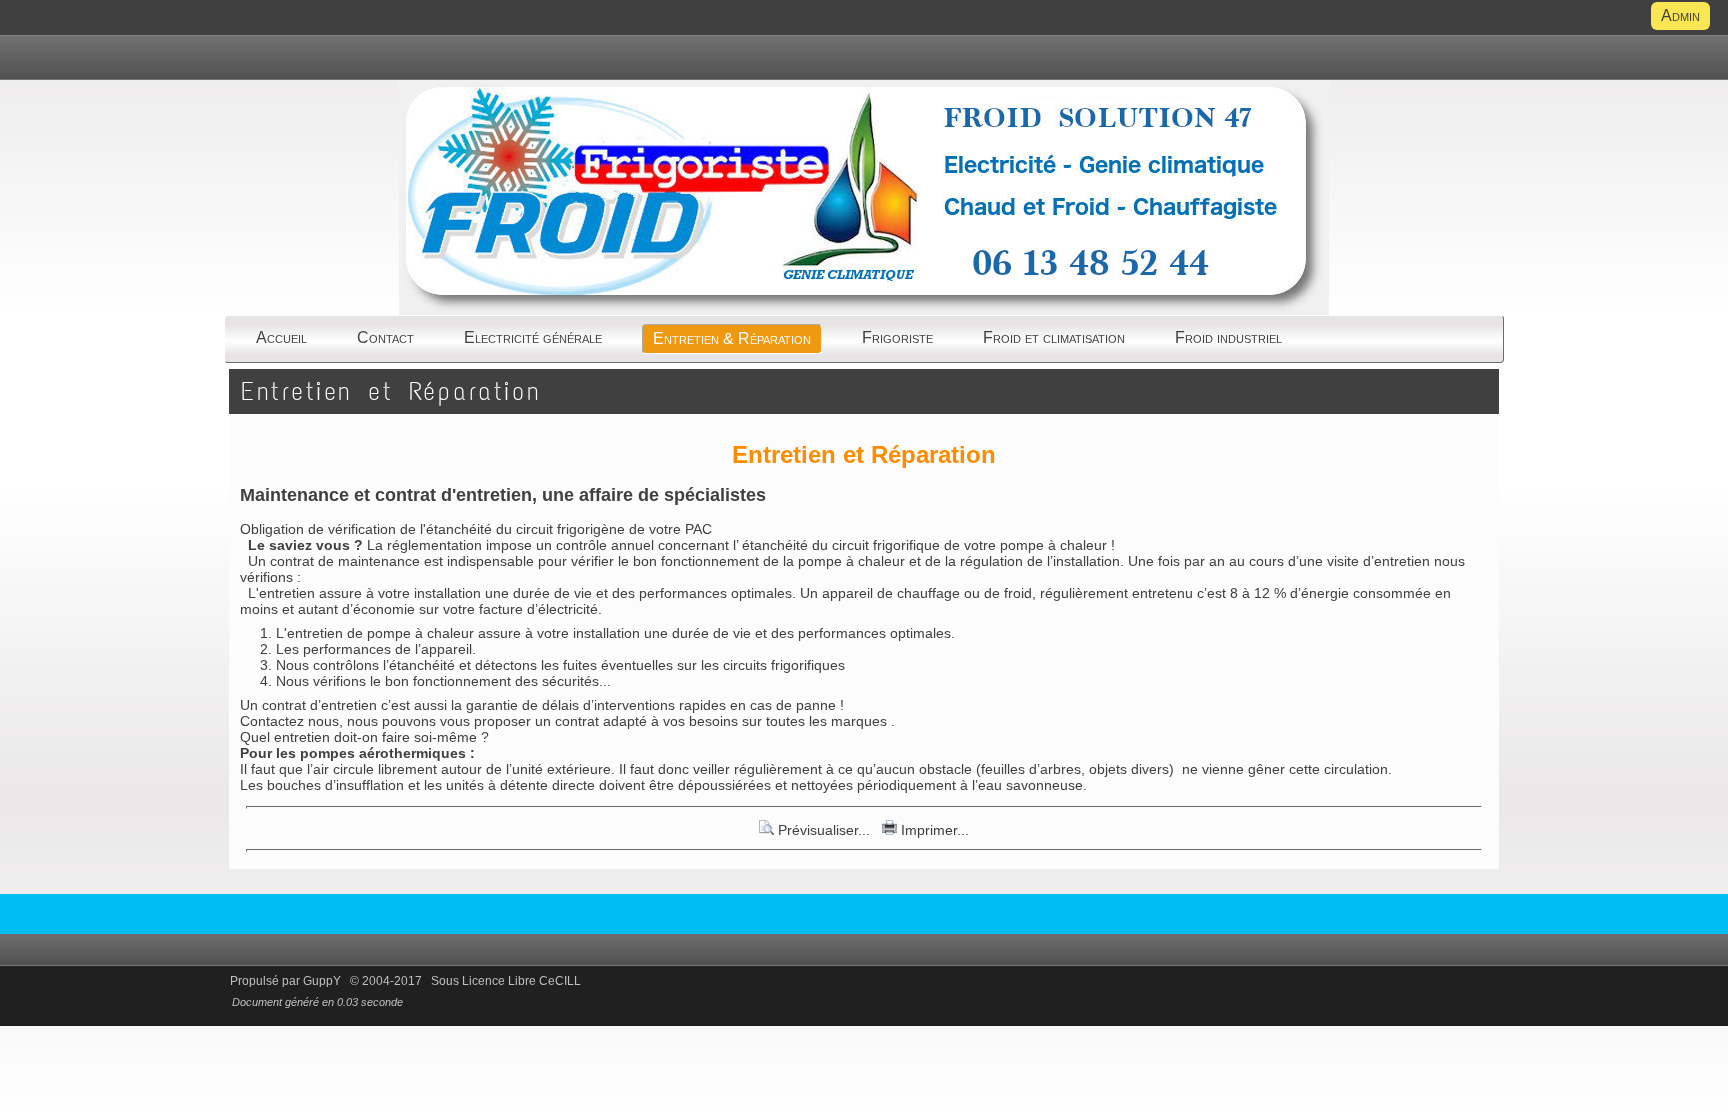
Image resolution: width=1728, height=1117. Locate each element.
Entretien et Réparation (391, 391)
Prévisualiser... (824, 830)
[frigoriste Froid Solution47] (864, 313)
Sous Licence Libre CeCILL (507, 981)
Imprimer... (933, 830)
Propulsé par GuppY (287, 981)
